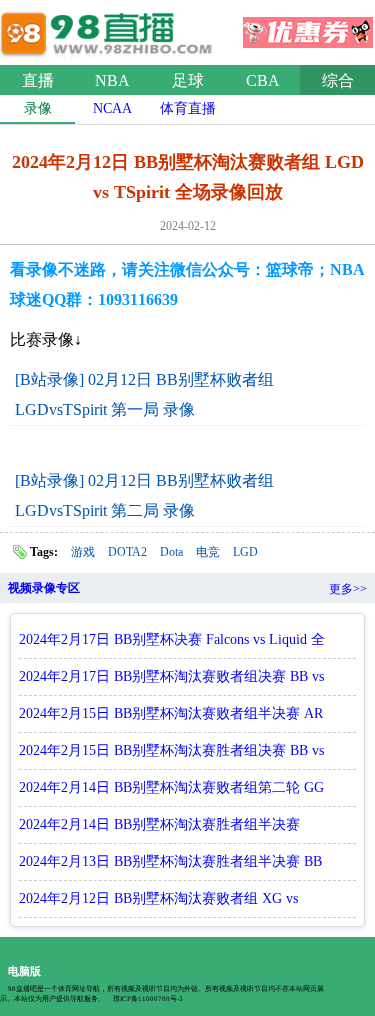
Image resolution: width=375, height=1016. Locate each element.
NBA (112, 80)
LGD (245, 552)
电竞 (208, 552)
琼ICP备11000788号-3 (148, 999)
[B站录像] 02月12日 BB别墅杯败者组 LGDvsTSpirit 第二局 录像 (144, 495)
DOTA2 (127, 552)
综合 (338, 80)
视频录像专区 (44, 588)
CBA (263, 80)
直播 (38, 80)
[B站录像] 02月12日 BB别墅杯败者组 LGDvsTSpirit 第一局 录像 (144, 394)
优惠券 (308, 26)
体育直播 (188, 108)
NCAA (112, 108)
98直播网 (110, 29)
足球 (188, 80)
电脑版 (24, 971)
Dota (171, 552)
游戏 (83, 552)
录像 (38, 108)
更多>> (348, 589)
